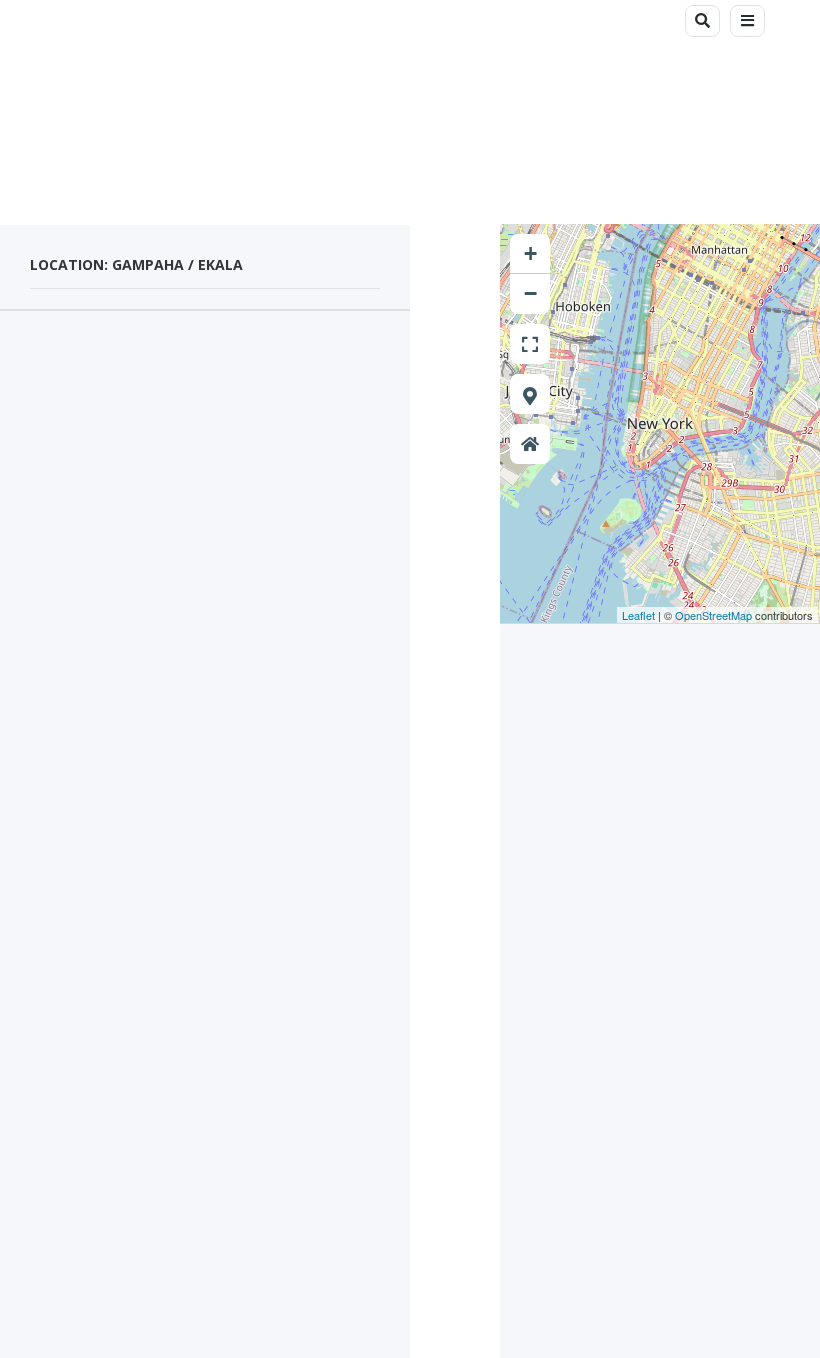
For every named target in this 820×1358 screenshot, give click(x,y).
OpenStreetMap (713, 615)
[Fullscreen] (530, 344)
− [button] (530, 293)
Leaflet (638, 615)
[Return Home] (530, 444)
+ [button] (530, 253)
